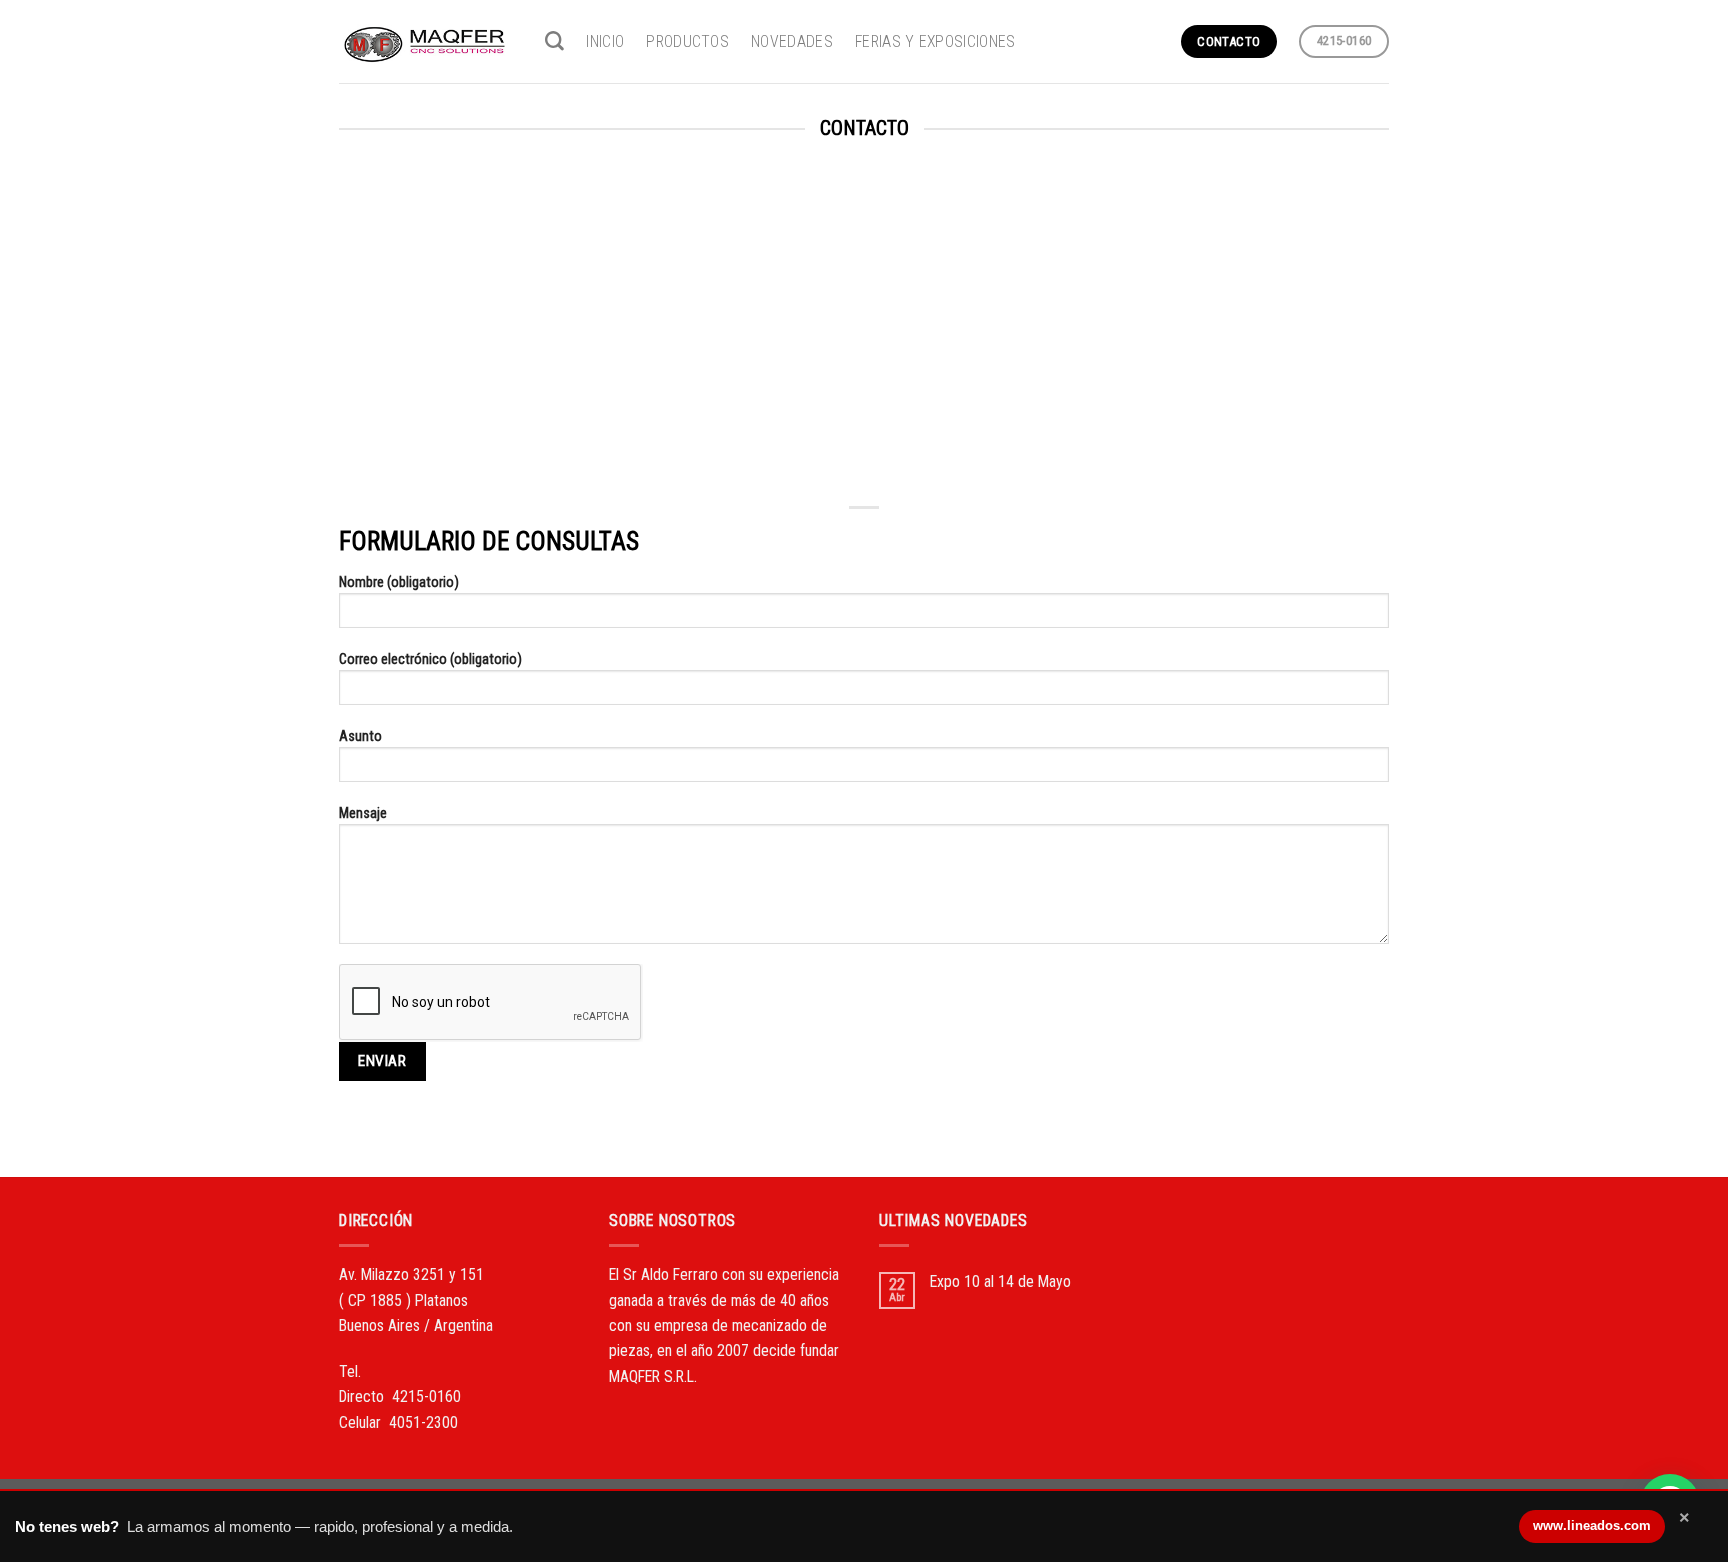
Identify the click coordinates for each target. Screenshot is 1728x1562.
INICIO (605, 41)
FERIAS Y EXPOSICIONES (935, 41)
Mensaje (363, 813)
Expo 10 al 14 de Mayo (1000, 1281)
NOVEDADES (792, 41)
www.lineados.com (1592, 1525)
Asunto (360, 736)
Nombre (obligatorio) (399, 582)
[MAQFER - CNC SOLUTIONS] (427, 41)
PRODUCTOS (687, 41)
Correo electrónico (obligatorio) (430, 659)
